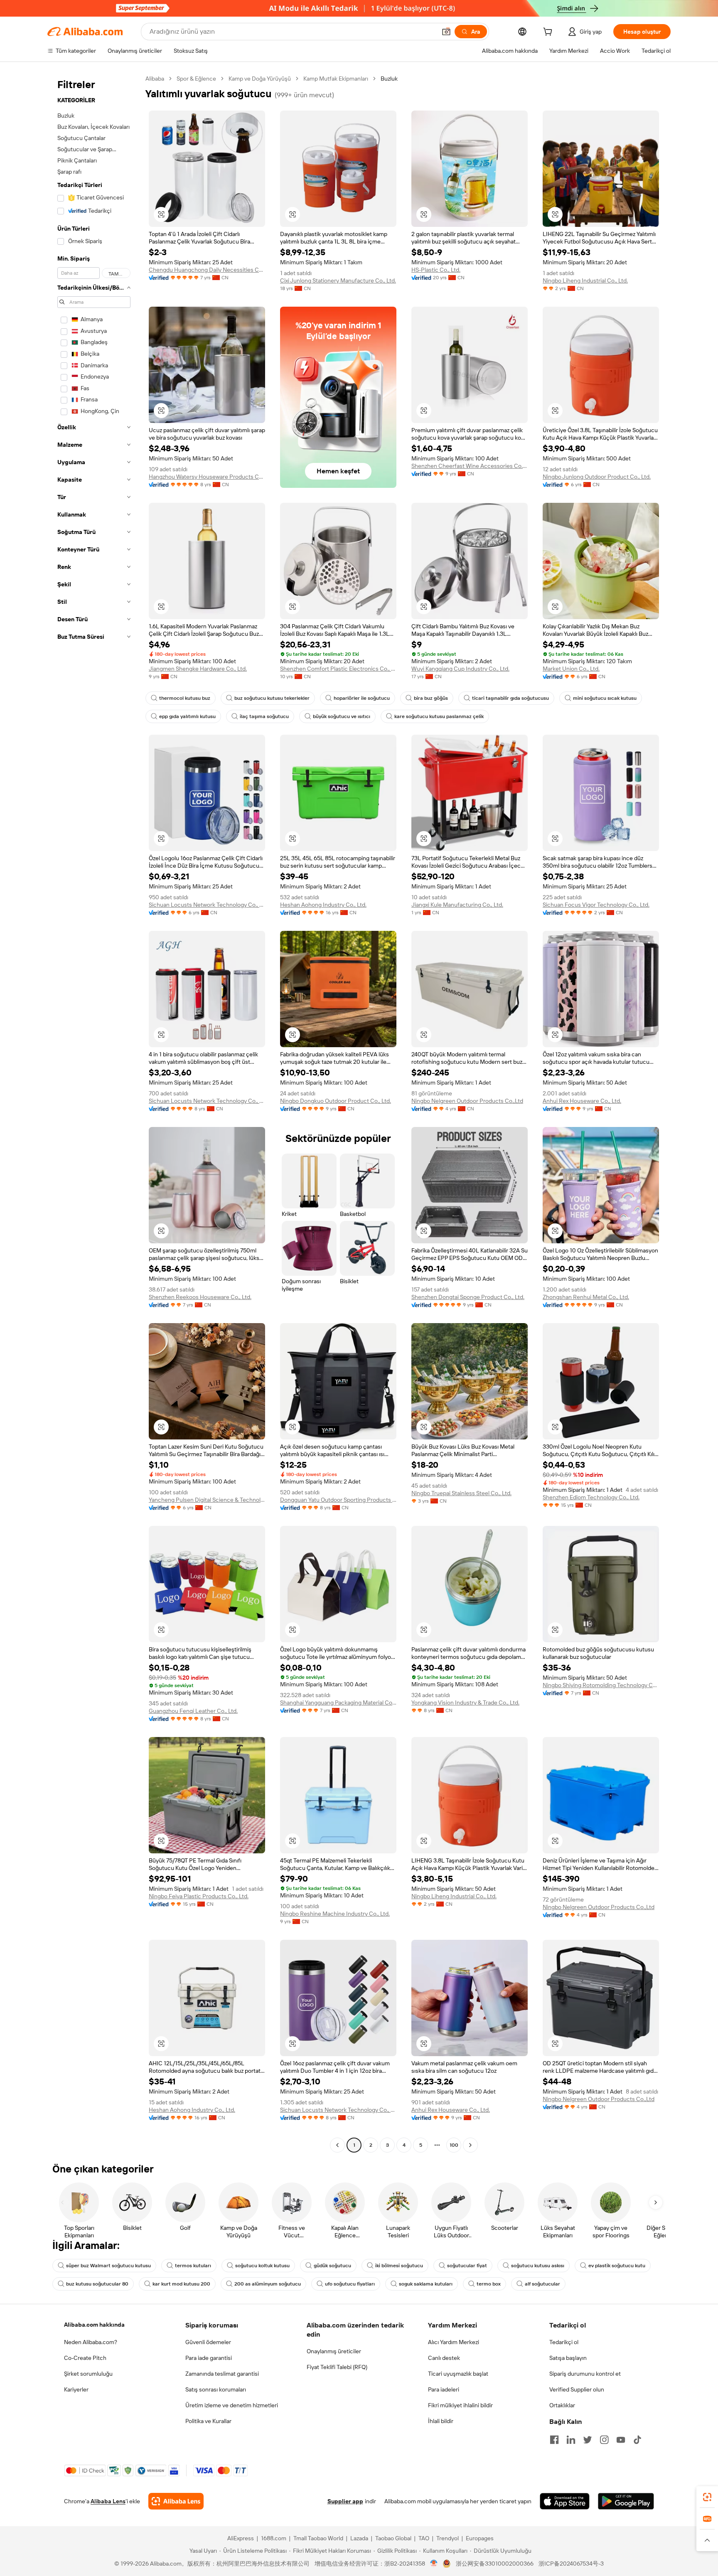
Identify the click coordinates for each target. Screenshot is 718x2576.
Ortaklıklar (562, 2405)
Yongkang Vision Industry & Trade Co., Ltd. (465, 1703)
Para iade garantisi (209, 2358)
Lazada (359, 2538)
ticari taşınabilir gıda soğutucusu (510, 698)
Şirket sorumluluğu (88, 2374)
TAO (424, 2538)
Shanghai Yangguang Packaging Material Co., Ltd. (338, 1703)
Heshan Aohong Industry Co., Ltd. (323, 905)
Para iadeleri (444, 2389)
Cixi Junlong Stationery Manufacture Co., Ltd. (338, 280)
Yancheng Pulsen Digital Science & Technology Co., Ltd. (207, 1500)
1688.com (274, 2538)
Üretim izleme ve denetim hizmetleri (232, 2405)
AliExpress (241, 2538)
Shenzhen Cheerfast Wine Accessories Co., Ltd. (470, 466)
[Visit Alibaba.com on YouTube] (621, 2440)
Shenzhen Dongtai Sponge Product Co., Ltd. (468, 1297)
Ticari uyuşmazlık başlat (458, 2374)
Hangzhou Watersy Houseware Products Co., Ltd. (207, 477)
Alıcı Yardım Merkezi (454, 2342)
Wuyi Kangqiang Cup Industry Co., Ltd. (460, 669)
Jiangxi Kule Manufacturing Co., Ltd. (457, 905)
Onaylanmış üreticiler (334, 2351)
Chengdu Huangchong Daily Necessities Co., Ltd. (207, 270)
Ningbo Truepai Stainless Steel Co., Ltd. (461, 1493)
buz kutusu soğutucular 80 (97, 2284)
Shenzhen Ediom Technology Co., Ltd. (591, 1497)
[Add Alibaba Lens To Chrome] (176, 2501)
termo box (489, 2284)
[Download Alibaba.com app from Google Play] (626, 2501)
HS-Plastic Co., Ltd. (436, 270)
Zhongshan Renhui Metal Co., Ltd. (586, 1297)
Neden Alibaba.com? (91, 2342)
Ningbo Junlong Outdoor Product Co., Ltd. (597, 477)
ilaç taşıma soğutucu (264, 716)
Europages (480, 2538)
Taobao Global (393, 2538)
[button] (446, 32)
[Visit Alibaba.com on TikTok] (637, 2440)
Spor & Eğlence (196, 79)
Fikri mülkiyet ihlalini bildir (460, 2405)
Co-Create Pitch (85, 2358)
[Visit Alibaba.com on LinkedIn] (571, 2440)
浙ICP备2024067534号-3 (571, 2564)
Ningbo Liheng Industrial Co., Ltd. (585, 280)
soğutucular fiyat (467, 2266)
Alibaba (155, 79)
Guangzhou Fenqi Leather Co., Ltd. (193, 1711)
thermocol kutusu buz (185, 698)
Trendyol (448, 2538)
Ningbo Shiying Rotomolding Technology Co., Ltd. (601, 1685)
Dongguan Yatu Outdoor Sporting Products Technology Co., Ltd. (338, 1500)
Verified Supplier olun (577, 2389)
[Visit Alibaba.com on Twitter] (588, 2440)
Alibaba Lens (108, 2501)
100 (454, 2145)
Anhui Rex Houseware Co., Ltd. (582, 1101)
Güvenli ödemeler (208, 2342)
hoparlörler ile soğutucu (362, 698)
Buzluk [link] (389, 79)
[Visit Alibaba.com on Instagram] (604, 2440)
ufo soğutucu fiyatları (350, 2284)
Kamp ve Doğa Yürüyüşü (260, 79)
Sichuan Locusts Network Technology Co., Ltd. (207, 905)
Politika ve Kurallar (208, 2421)
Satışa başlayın (568, 2358)
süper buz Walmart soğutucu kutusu (108, 2266)
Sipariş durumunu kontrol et (585, 2374)
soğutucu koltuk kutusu (262, 2266)
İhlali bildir (441, 2421)
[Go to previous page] (337, 2145)
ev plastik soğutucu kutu (617, 2266)
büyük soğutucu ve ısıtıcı (342, 716)
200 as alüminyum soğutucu (268, 2284)
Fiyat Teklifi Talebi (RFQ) (337, 2367)
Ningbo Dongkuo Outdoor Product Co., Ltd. (336, 1101)
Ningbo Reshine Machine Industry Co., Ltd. (335, 1914)
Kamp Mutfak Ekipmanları (336, 79)
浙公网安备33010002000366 (495, 2564)
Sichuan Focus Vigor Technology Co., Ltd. (596, 905)
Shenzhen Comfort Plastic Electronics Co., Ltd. (338, 669)
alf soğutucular (542, 2284)
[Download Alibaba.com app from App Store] (565, 2501)
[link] (707, 2497)
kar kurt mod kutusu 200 (181, 2284)
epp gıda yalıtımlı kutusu (187, 716)
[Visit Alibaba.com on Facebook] (554, 2440)
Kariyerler (76, 2389)
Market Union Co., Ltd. (571, 669)
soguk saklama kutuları (426, 2284)
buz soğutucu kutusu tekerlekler (272, 698)
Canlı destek (444, 2358)
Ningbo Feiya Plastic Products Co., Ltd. (199, 1896)
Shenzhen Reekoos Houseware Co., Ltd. (200, 1297)
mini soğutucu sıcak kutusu (605, 698)
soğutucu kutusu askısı (538, 2266)
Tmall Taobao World (318, 2538)
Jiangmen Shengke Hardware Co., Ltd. (198, 669)
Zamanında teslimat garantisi (222, 2374)
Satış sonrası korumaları (216, 2389)
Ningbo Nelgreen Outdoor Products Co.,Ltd (467, 1101)
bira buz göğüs (431, 698)
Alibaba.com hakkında (94, 2325)
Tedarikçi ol (564, 2342)
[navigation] (94, 1113)
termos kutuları (193, 2266)
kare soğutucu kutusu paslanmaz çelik (439, 716)
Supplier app (345, 2501)
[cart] (549, 33)
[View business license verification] (434, 2564)
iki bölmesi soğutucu (399, 2266)
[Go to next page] (470, 2145)
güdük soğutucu (332, 2266)
